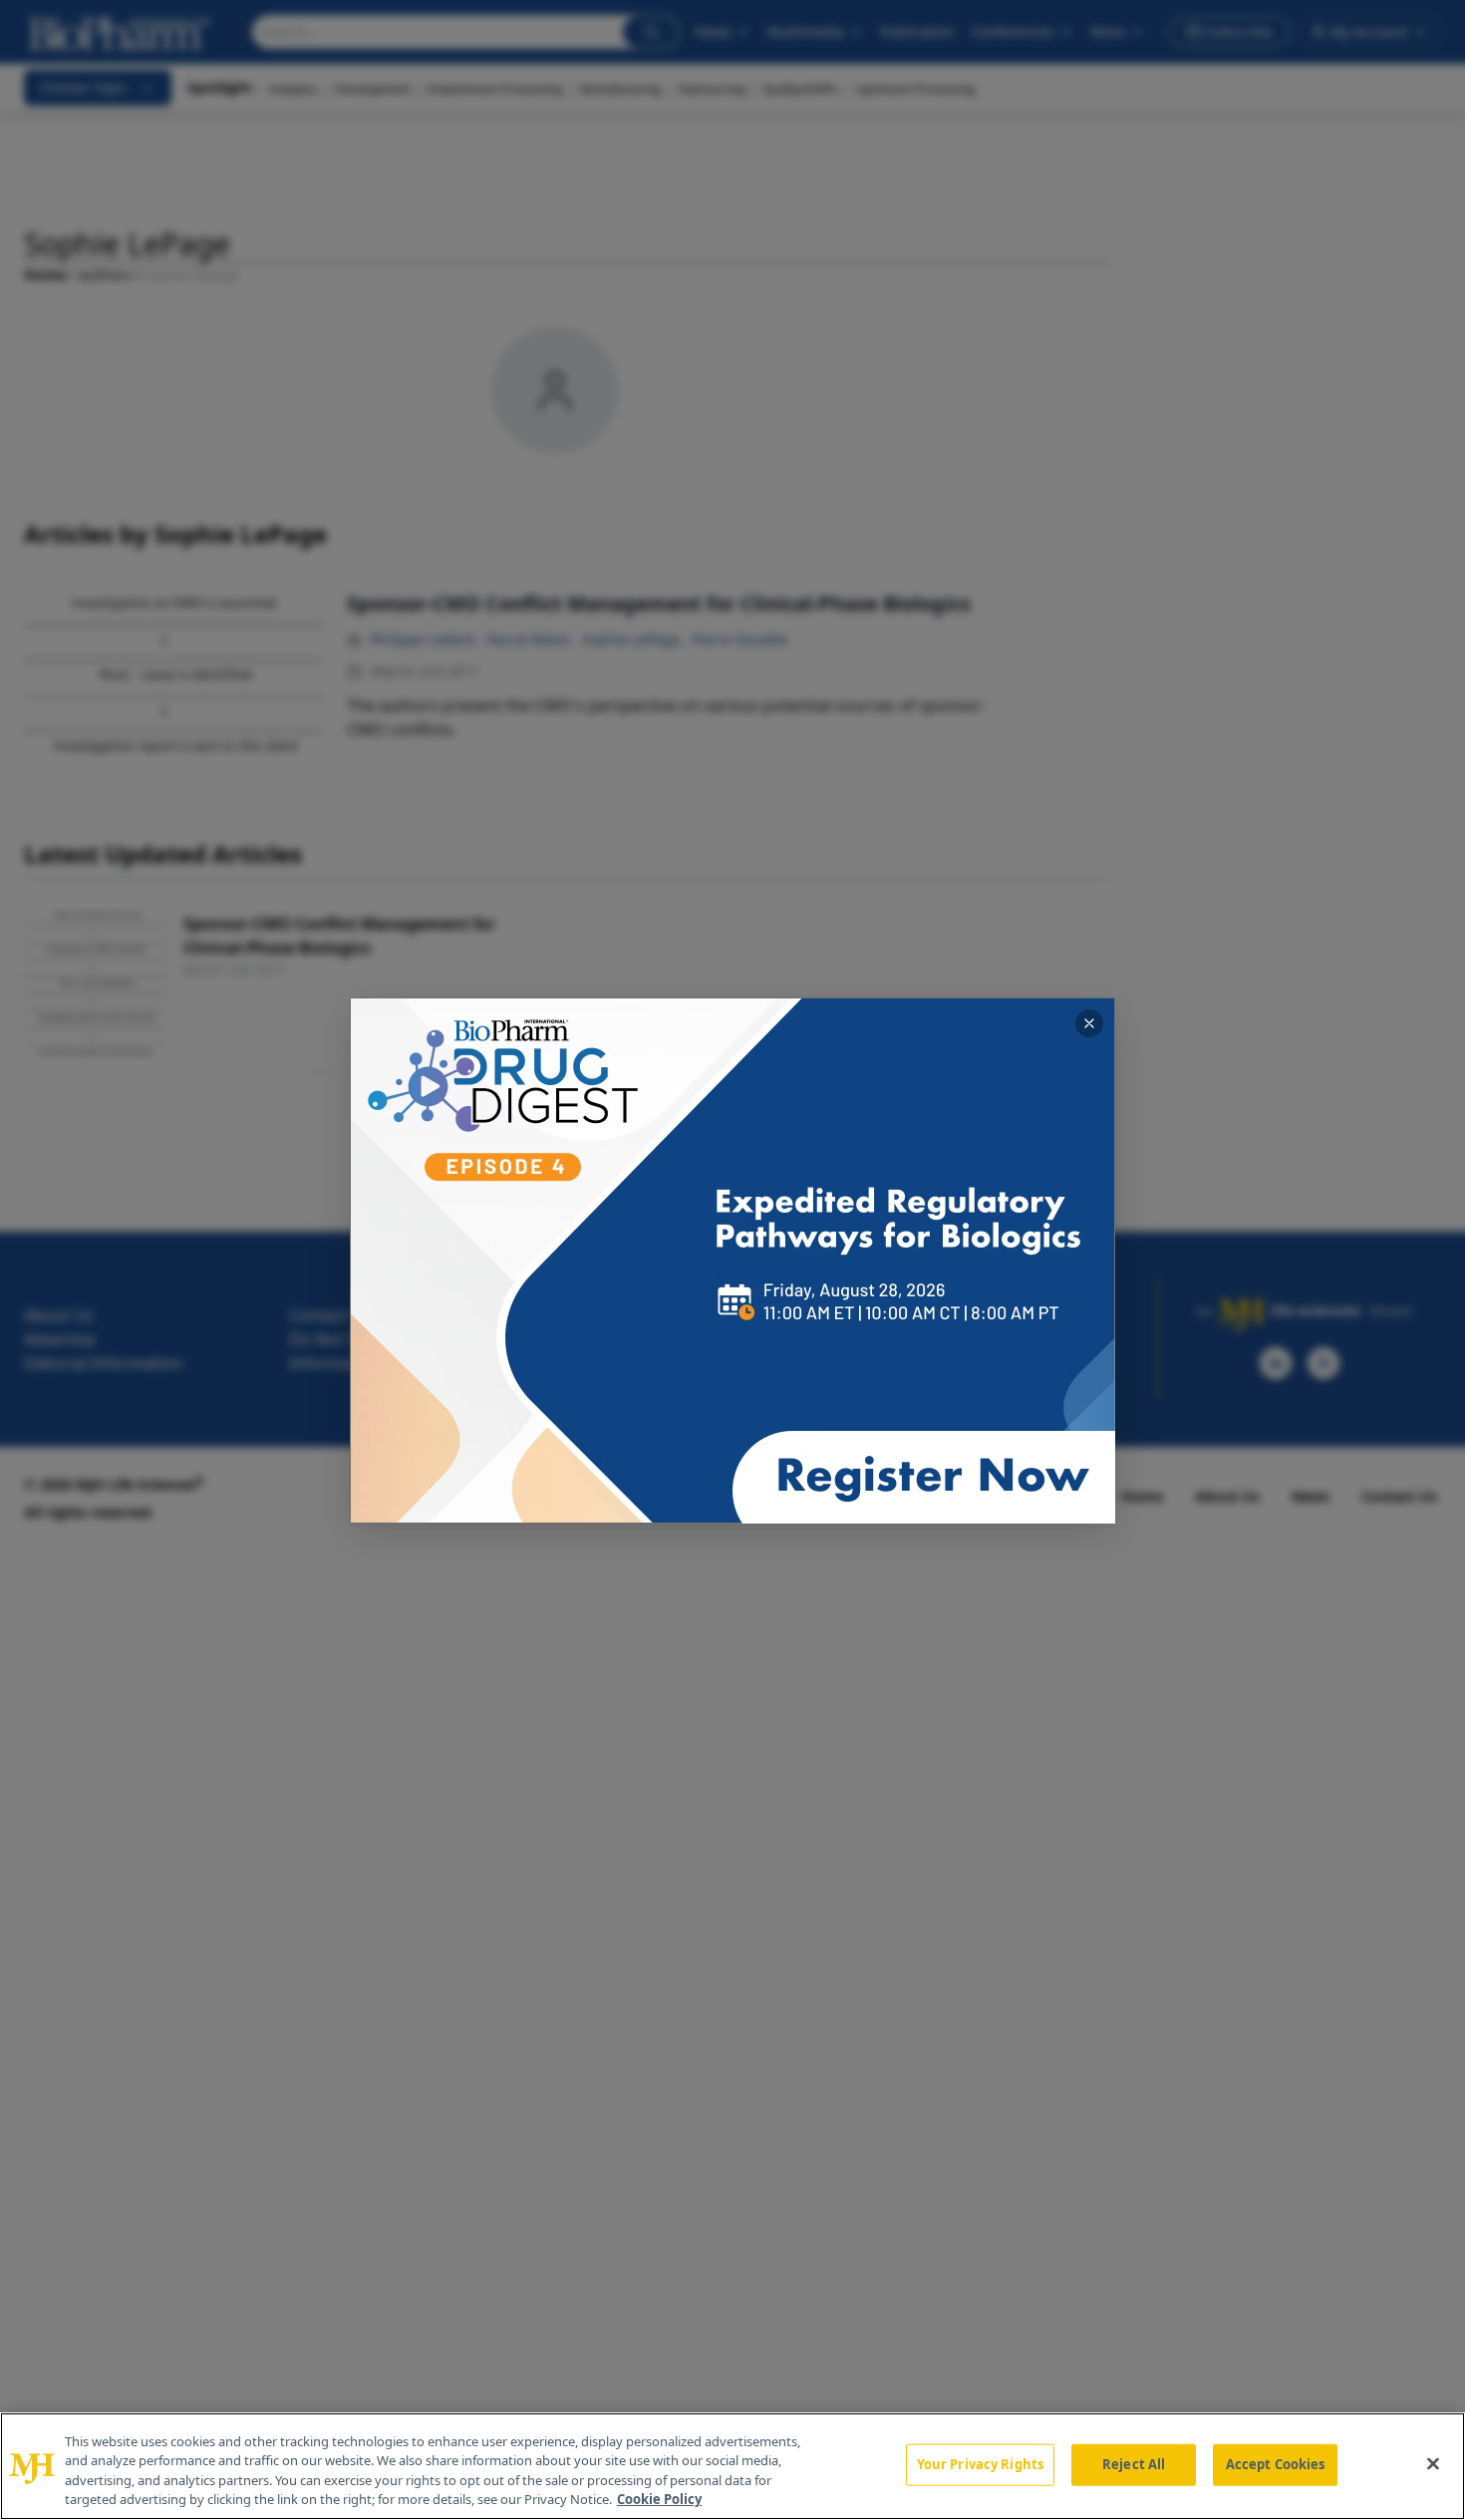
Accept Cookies (1276, 2464)
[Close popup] (1089, 1023)
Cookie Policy (659, 2499)
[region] (732, 2466)
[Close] (1433, 2463)
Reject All (1134, 2464)
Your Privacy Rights (980, 2464)
